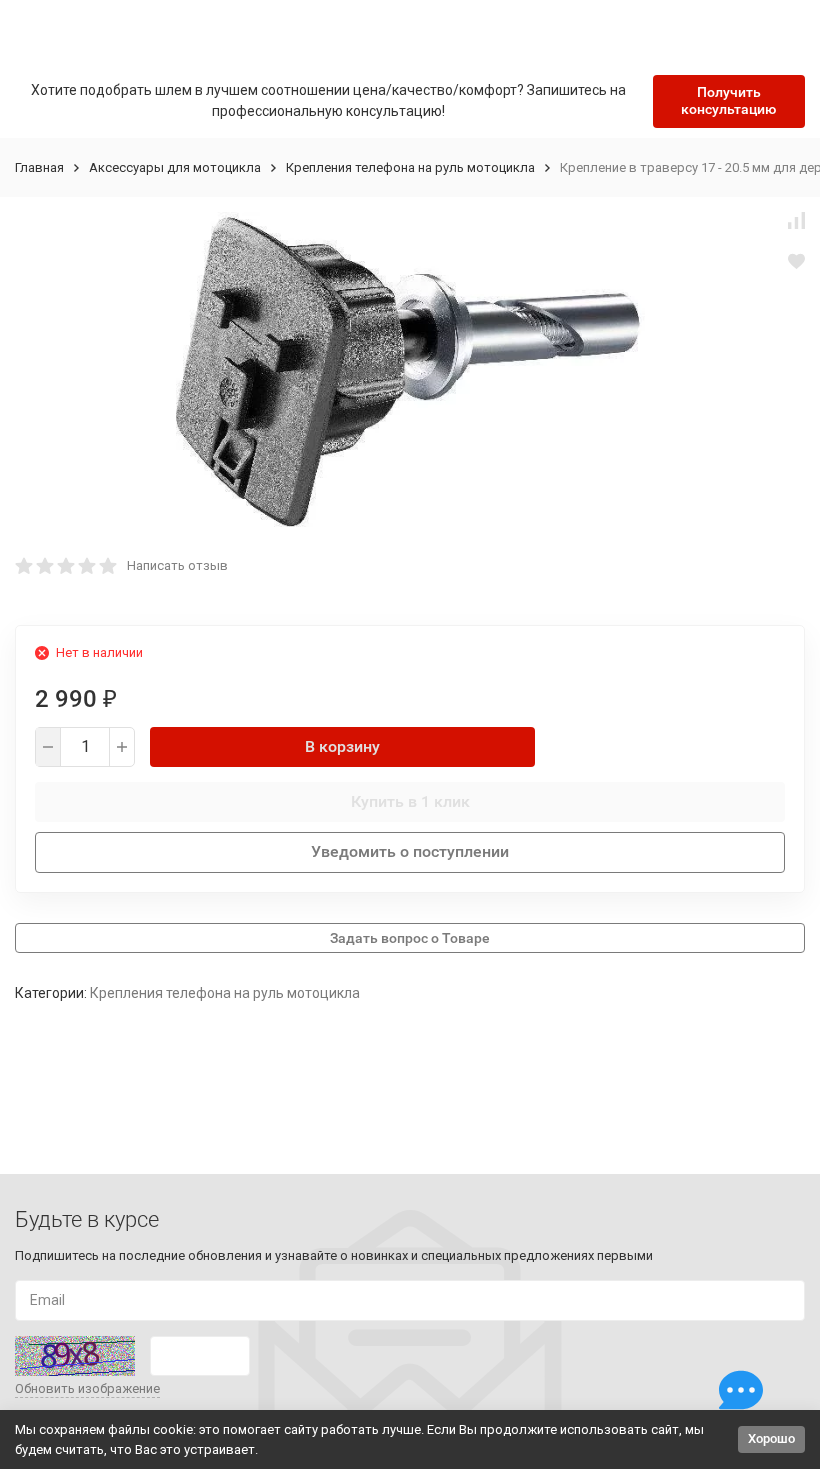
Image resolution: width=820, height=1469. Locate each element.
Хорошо (771, 1438)
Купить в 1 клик (410, 801)
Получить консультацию (728, 100)
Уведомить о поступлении (410, 851)
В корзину (342, 746)
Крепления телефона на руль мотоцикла (410, 167)
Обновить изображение (87, 1388)
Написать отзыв (177, 565)
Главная (39, 167)
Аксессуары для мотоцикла (175, 167)
